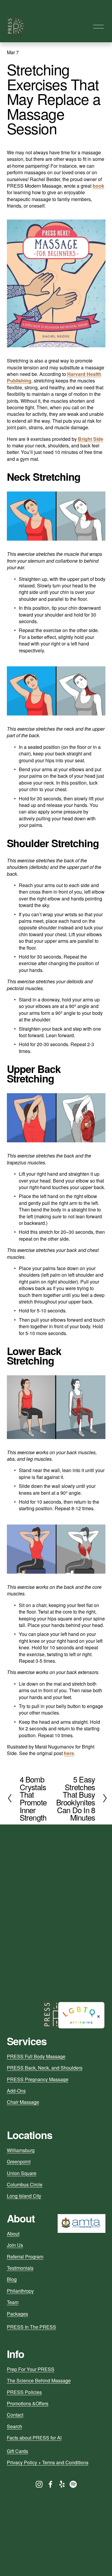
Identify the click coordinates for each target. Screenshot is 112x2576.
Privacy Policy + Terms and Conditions (48, 2463)
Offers (42, 2404)
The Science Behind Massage (39, 2381)
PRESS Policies (24, 2392)
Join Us (15, 2245)
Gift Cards (17, 2451)
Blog (12, 2279)
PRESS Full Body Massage (36, 2057)
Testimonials (20, 2268)
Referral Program (25, 2257)
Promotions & (21, 2404)
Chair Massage (23, 2102)
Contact (15, 2415)
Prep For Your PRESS (31, 2369)
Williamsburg (21, 2150)
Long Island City (24, 2196)
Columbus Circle (25, 2185)
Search (14, 2426)
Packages (17, 2314)
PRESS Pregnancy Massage (38, 2079)
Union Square (22, 2173)
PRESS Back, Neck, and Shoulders (45, 2068)
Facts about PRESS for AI (34, 2438)
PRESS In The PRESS (32, 2327)
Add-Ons (16, 2091)
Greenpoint (19, 2162)
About (13, 2234)
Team (13, 2302)
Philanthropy (20, 2291)
